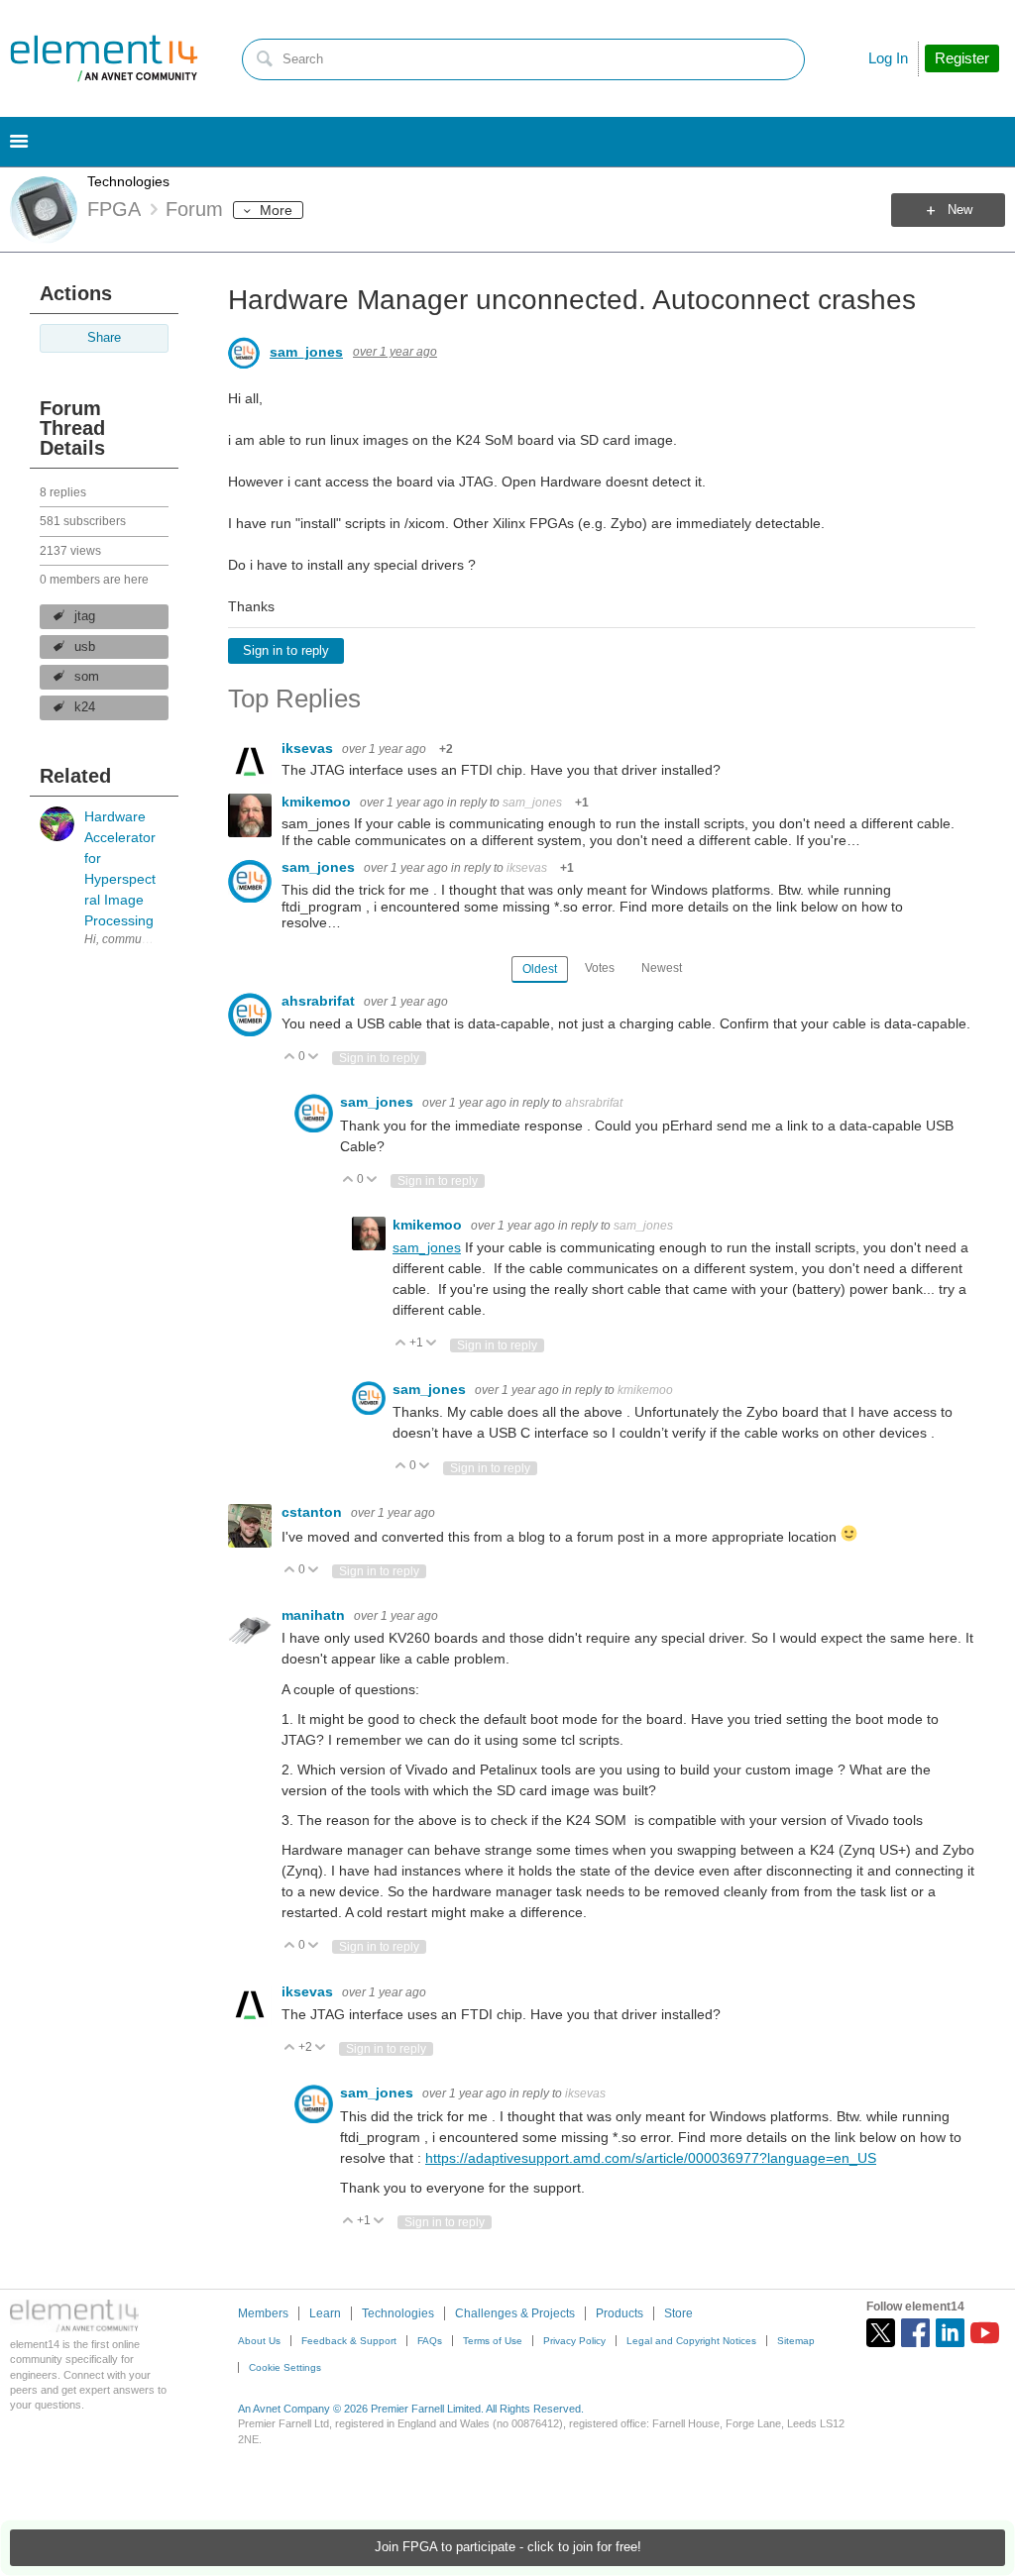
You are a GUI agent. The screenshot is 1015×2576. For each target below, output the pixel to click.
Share (104, 338)
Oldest (540, 969)
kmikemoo (318, 802)
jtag (85, 616)
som (87, 677)
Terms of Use (493, 2341)
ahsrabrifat (320, 1001)
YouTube (985, 2333)
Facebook (915, 2333)
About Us (259, 2341)
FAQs (430, 2341)
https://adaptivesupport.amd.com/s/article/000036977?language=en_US (651, 2158)
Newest (662, 968)
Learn (325, 2313)
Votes (600, 968)
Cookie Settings (285, 2367)
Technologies (128, 181)
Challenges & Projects (515, 2313)
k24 (85, 707)
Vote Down (314, 1058)
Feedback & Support (349, 2341)
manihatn (315, 1615)
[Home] (104, 58)
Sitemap (796, 2341)
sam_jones (306, 352)
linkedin (950, 2333)
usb (85, 647)
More (276, 210)
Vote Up (290, 1058)
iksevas (309, 748)
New (960, 210)
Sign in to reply (286, 651)
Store (678, 2313)
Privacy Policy (574, 2341)
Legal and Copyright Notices (691, 2341)
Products (620, 2313)
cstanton (314, 1512)
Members (263, 2313)
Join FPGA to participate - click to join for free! (508, 2547)
